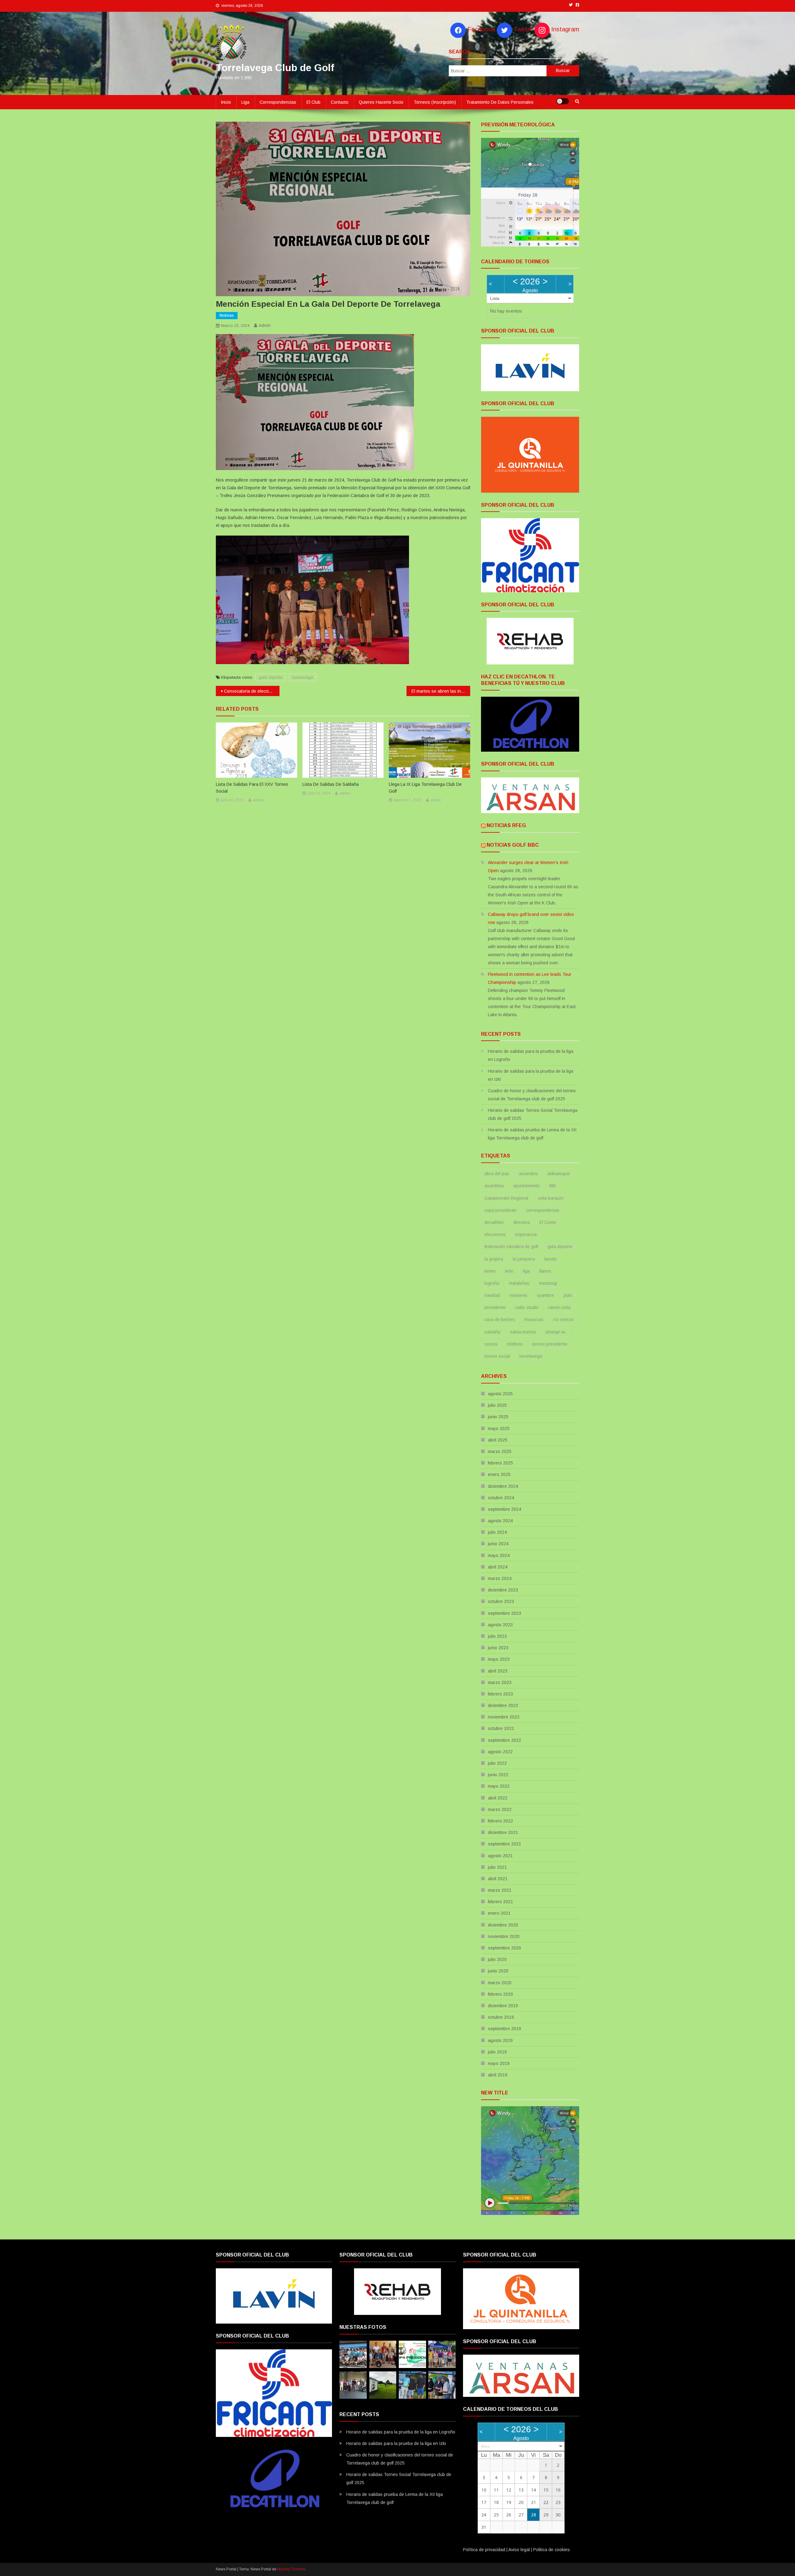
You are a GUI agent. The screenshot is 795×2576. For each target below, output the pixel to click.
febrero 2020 (500, 1994)
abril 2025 (498, 1440)
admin (265, 325)
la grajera (494, 1259)
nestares (518, 1295)
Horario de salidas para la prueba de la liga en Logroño (531, 1055)
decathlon (494, 1222)
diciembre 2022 (503, 1705)
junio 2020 (498, 1971)
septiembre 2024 (504, 1509)
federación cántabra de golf (511, 1247)
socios (491, 1344)
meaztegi (548, 1283)
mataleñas (519, 1283)
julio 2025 (497, 1405)
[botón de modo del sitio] (563, 101)
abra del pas (497, 1174)
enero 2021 (499, 1913)
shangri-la (555, 1332)
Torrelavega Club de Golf (275, 68)
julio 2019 (497, 2052)
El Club (313, 102)
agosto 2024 (500, 1521)
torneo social (497, 1356)
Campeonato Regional (506, 1198)
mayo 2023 (499, 1659)
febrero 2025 (500, 1463)
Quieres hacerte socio (381, 102)
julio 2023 (497, 1636)
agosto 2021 (500, 1856)
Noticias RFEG (506, 825)
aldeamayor (559, 1174)
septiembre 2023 (504, 1613)
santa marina (523, 1332)
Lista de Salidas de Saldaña (331, 784)
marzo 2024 (500, 1578)
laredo (551, 1259)
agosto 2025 (500, 1394)
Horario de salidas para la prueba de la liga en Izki (531, 1075)
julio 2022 (497, 1763)
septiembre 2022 (504, 1740)
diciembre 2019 (503, 2006)
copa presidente (500, 1210)
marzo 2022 (500, 1809)
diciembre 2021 (503, 1832)
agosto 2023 (500, 1625)
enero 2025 (499, 1474)
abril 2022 (498, 1798)
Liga (245, 102)
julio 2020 (497, 1959)
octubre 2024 (501, 1498)
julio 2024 (497, 1532)
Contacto (340, 102)
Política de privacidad (484, 2550)
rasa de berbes (500, 1320)
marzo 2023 (500, 1682)
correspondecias (543, 1210)
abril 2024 (498, 1567)
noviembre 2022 (504, 1717)
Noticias (227, 315)
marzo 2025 (500, 1451)
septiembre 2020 (504, 1948)
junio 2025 (498, 1417)
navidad (492, 1295)
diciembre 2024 (503, 1486)
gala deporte (270, 677)
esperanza (526, 1234)
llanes (545, 1271)
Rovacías (534, 1320)
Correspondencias (278, 102)
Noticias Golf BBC (513, 845)
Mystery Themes (291, 2569)
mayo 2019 (499, 2063)
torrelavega (303, 677)
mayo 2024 (499, 1555)
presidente (495, 1307)
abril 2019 (498, 2075)
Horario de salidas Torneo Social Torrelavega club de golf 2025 (533, 1114)
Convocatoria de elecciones (251, 691)
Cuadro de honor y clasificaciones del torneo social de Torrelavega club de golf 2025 (532, 1095)
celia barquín (551, 1198)
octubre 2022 (501, 1728)
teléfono (515, 1344)
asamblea (494, 1186)
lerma (490, 1271)
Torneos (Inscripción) (435, 102)
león (509, 1271)
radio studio (527, 1307)
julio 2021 (497, 1867)
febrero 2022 (500, 1821)
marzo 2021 (500, 1890)
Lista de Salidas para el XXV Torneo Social (252, 788)
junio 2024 (498, 1544)
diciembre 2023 (503, 1590)
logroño (492, 1283)
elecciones (495, 1234)
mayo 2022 (499, 1786)
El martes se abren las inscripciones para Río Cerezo (441, 691)
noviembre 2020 (504, 1936)
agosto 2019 (500, 2040)
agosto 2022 (500, 1752)
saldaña (492, 1332)
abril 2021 (498, 1879)
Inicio (226, 102)
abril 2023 (498, 1671)
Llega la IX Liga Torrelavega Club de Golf (425, 788)
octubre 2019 (501, 2017)
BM (552, 1186)
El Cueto (548, 1222)
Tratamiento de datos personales (500, 102)
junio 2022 (498, 1775)
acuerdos (528, 1174)
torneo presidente (550, 1344)
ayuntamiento (527, 1186)
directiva (522, 1222)
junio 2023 (498, 1648)
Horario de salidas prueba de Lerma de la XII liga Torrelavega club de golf (532, 1134)
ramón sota (559, 1307)
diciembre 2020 (503, 1925)
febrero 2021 (500, 1902)
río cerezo (563, 1320)
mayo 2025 (499, 1428)
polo (568, 1295)
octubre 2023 (501, 1601)
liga (526, 1271)
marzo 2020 (500, 1983)
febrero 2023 (500, 1694)
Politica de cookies (552, 2550)
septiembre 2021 (504, 1844)
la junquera (524, 1259)
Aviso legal (519, 2550)
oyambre (545, 1295)
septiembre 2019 (504, 2029)
